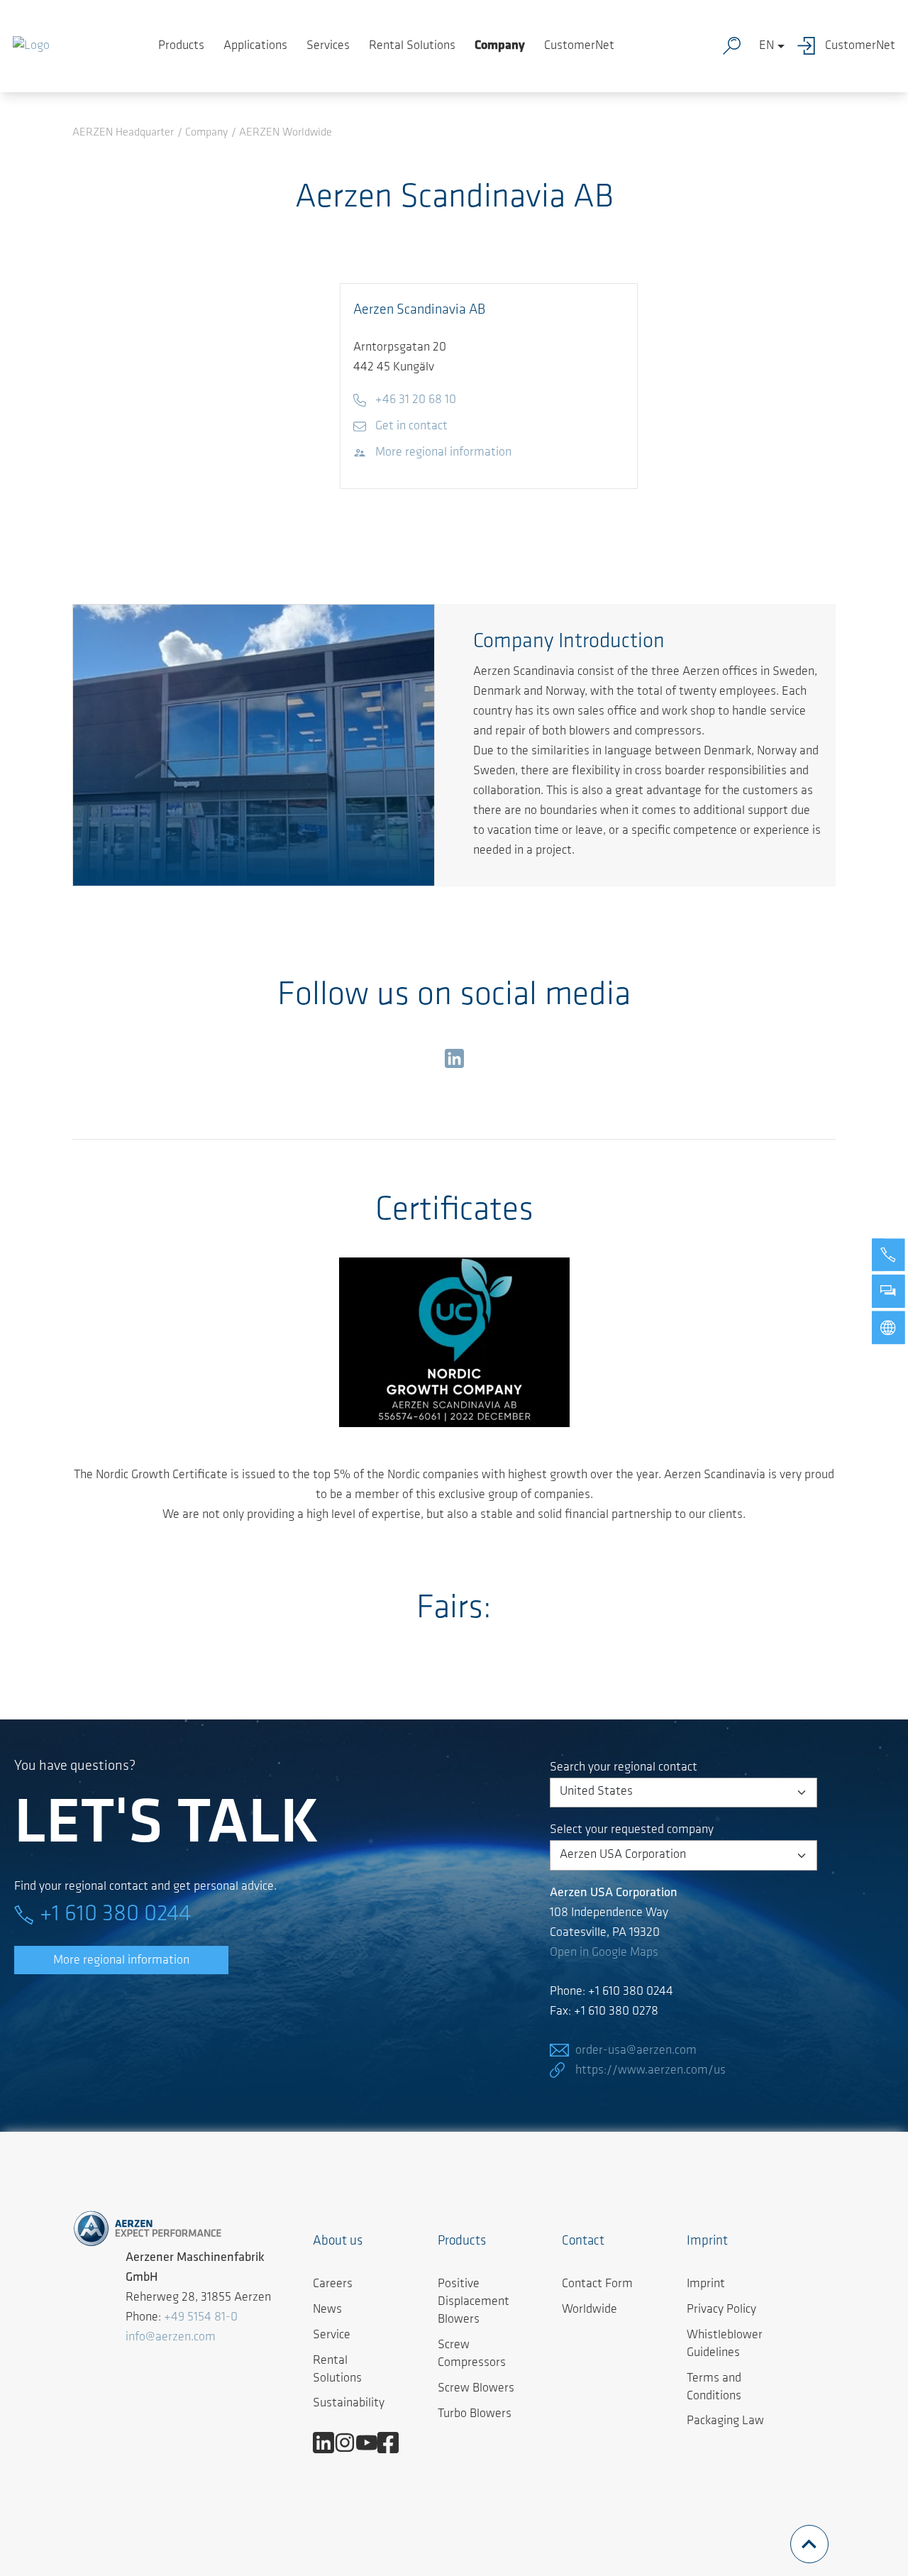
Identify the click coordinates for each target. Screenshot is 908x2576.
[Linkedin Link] (329, 2443)
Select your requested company (632, 1830)
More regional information (121, 1961)
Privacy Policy (721, 2310)
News (327, 2310)
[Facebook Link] (393, 2443)
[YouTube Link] (372, 2443)
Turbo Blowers (475, 2414)
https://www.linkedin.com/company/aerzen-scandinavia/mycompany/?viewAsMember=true (454, 1062)
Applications (255, 46)
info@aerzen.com (171, 2338)
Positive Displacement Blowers (474, 2302)
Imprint (706, 2284)
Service (332, 2335)
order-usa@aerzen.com (636, 2051)
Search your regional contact (624, 1768)
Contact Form (597, 2284)
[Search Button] (735, 46)
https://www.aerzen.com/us (650, 2071)
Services (328, 46)
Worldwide (589, 2310)
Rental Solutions (412, 46)
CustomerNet (579, 46)
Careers (333, 2284)
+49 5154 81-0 (201, 2318)
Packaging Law (725, 2421)
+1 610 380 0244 (115, 1915)
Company (500, 46)
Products (181, 46)
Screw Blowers (476, 2389)
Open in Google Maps (604, 1953)
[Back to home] (31, 46)
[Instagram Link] (350, 2443)
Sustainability (349, 2404)
